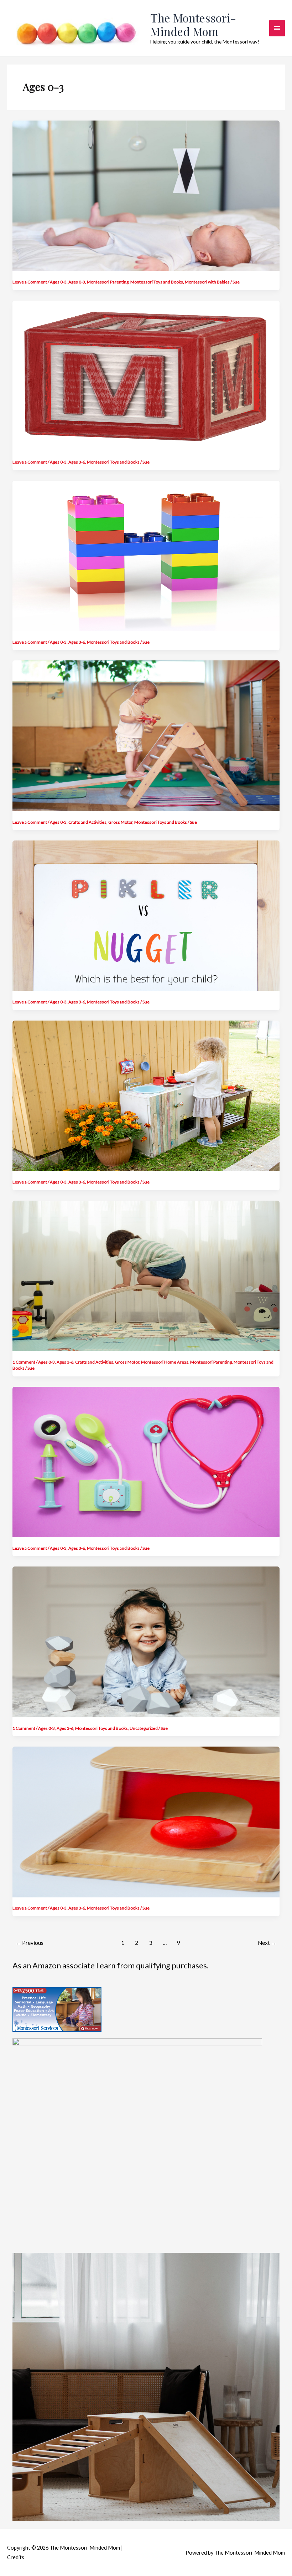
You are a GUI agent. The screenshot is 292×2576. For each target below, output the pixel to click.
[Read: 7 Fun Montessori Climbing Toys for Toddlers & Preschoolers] (146, 1275)
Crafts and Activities (87, 822)
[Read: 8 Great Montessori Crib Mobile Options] (146, 195)
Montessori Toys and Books (157, 282)
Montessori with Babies (207, 282)
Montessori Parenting (108, 282)
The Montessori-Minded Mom (193, 24)
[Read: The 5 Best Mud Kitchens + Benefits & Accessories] (146, 1095)
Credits (16, 2557)
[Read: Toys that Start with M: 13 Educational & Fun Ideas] (146, 375)
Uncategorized (144, 1728)
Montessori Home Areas (165, 1362)
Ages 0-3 (58, 282)
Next (267, 1943)
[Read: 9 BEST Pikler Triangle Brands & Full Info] (146, 735)
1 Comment (24, 1362)
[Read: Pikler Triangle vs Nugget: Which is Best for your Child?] (146, 915)
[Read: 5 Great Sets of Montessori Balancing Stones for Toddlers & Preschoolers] (146, 1641)
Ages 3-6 (77, 462)
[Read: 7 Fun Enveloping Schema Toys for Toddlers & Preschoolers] (146, 1821)
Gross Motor (120, 822)
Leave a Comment (30, 282)
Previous (29, 1943)
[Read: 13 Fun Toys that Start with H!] (146, 555)
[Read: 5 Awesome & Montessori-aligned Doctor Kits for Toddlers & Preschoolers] (146, 1461)
